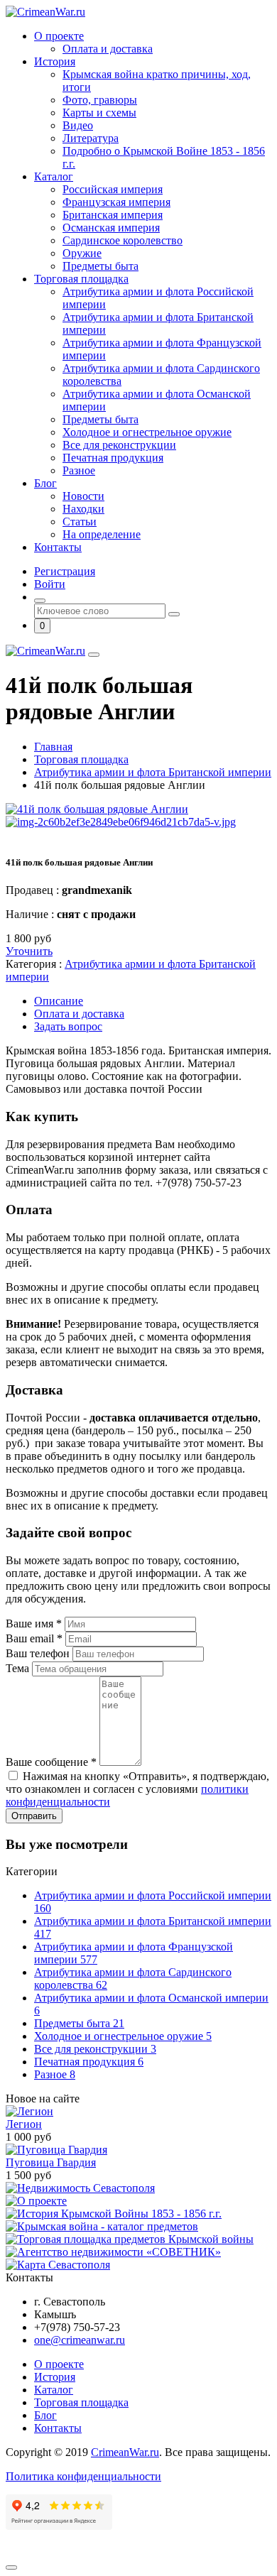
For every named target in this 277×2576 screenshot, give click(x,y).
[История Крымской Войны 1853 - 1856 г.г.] (114, 2214)
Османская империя (111, 228)
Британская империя (113, 215)
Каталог (54, 176)
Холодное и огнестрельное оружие (147, 432)
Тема (19, 1668)
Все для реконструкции (119, 445)
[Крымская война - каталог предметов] (102, 2226)
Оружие (82, 253)
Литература (91, 138)
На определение (102, 534)
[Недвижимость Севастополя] (80, 2188)
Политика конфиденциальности (83, 2476)
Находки (83, 509)
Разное (79, 470)
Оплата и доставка (108, 49)
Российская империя (113, 189)
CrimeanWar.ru (125, 2452)
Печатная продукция (113, 458)
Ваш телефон (39, 1653)
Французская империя (116, 202)
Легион (24, 2124)
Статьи (80, 522)
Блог (45, 483)
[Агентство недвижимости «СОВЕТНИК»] (113, 2252)
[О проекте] (36, 2201)
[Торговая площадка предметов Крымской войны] (130, 2239)
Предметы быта (101, 266)
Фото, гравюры (100, 100)
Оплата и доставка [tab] (79, 1014)
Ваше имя (34, 1623)
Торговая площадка (81, 279)
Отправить (34, 1816)
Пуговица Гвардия (51, 2162)
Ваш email (34, 1638)
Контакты (58, 547)
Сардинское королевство (123, 240)
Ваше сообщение (51, 1762)
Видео (78, 125)
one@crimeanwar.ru (80, 2340)
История (55, 61)
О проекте (59, 36)
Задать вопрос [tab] (68, 1026)
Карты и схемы (99, 113)
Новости (83, 496)
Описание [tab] (59, 1001)
